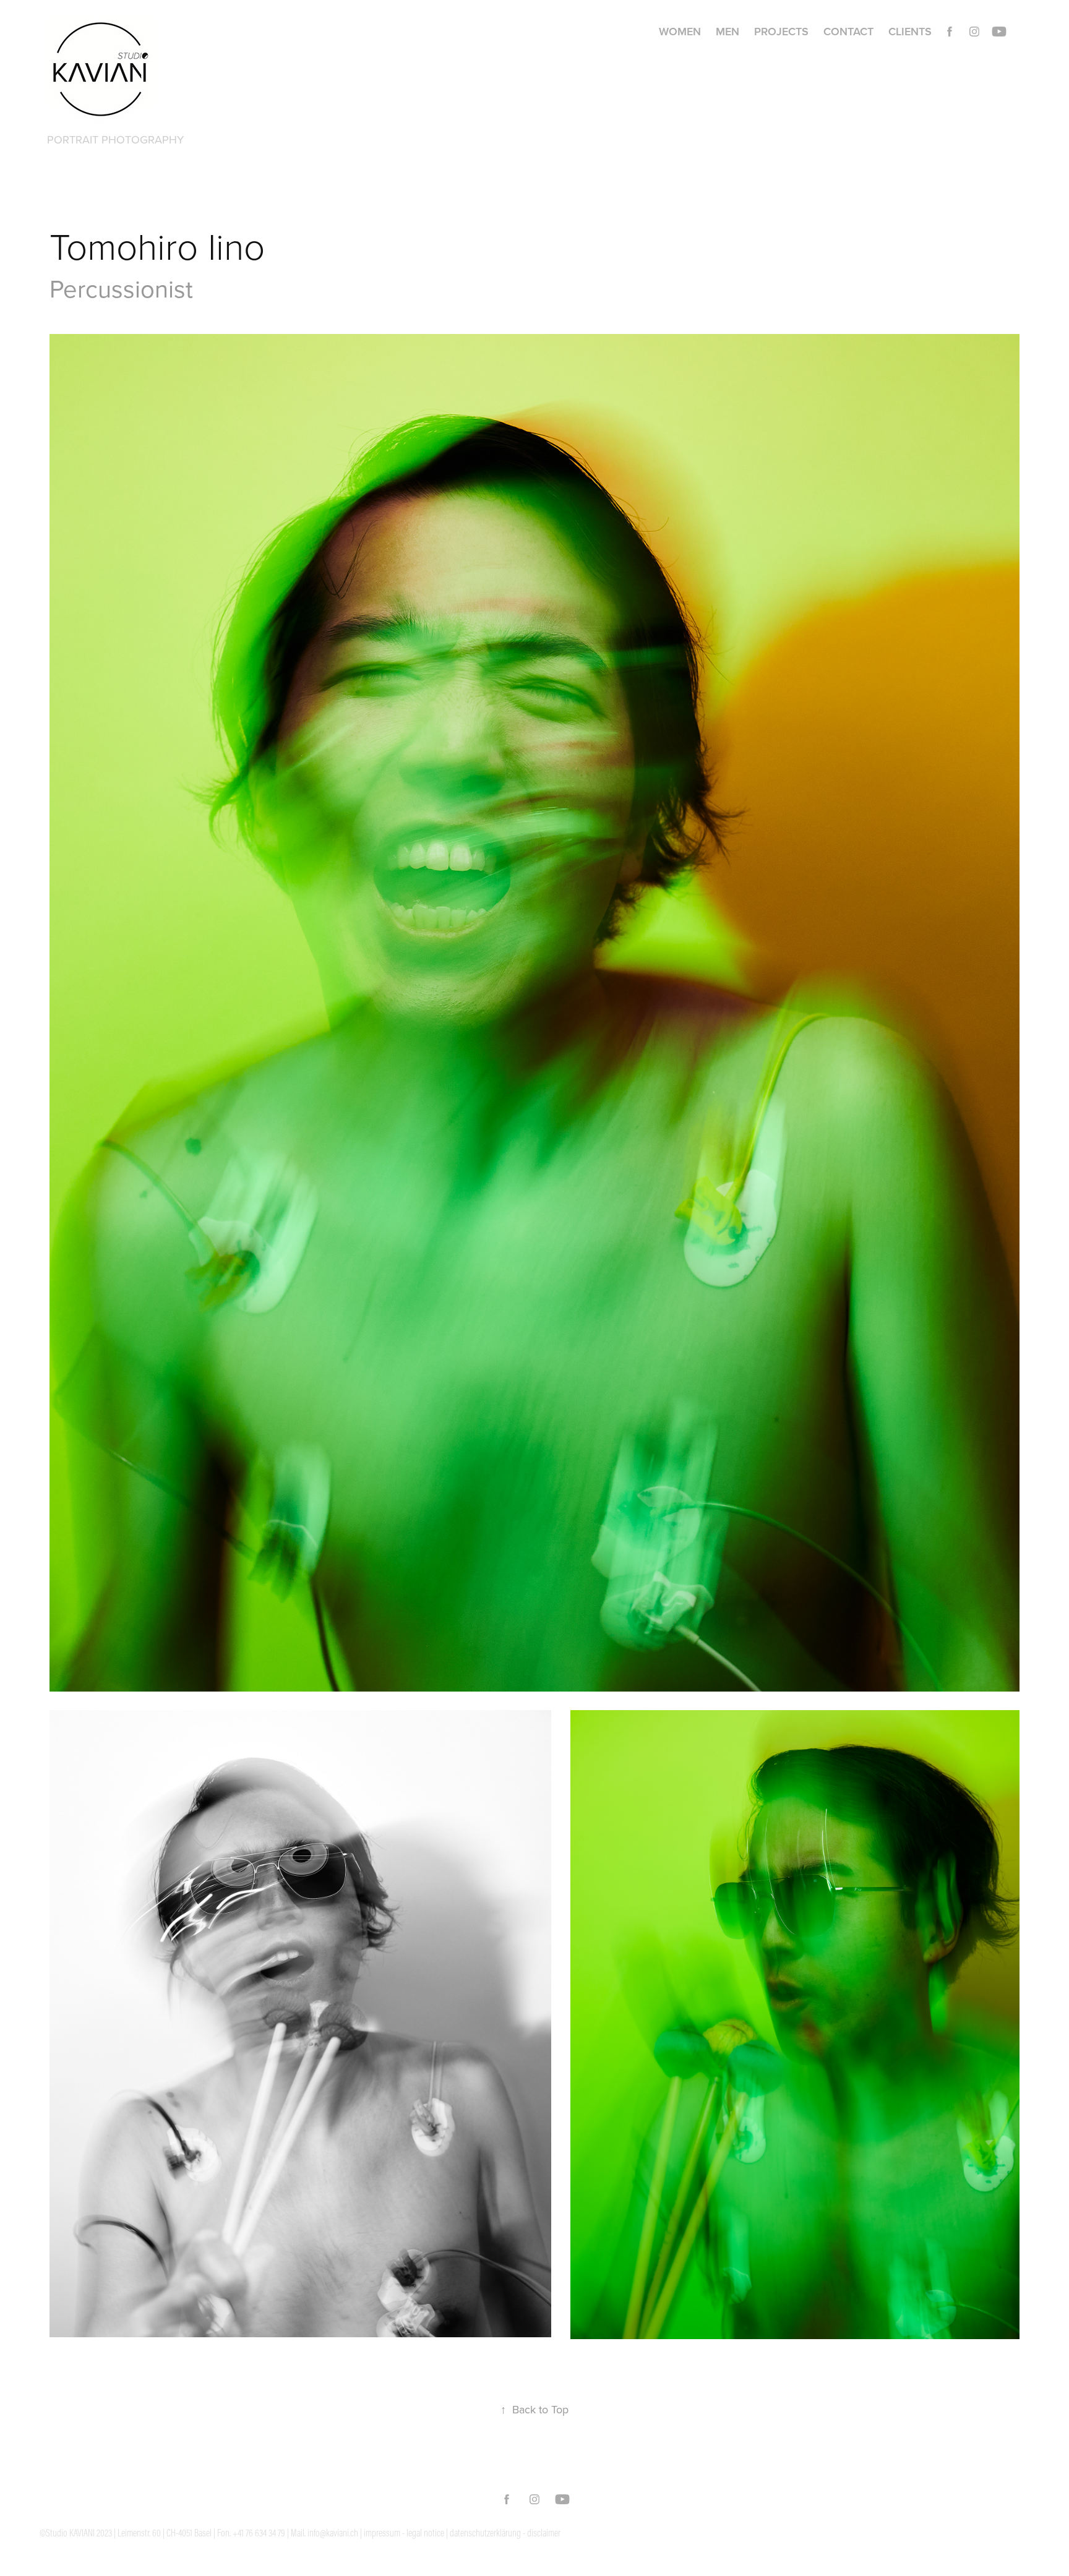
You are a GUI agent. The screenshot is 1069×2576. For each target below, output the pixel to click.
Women (680, 31)
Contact (848, 31)
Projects (781, 31)
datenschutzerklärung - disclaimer (505, 2533)
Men (728, 31)
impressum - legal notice (404, 2533)
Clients (910, 31)
